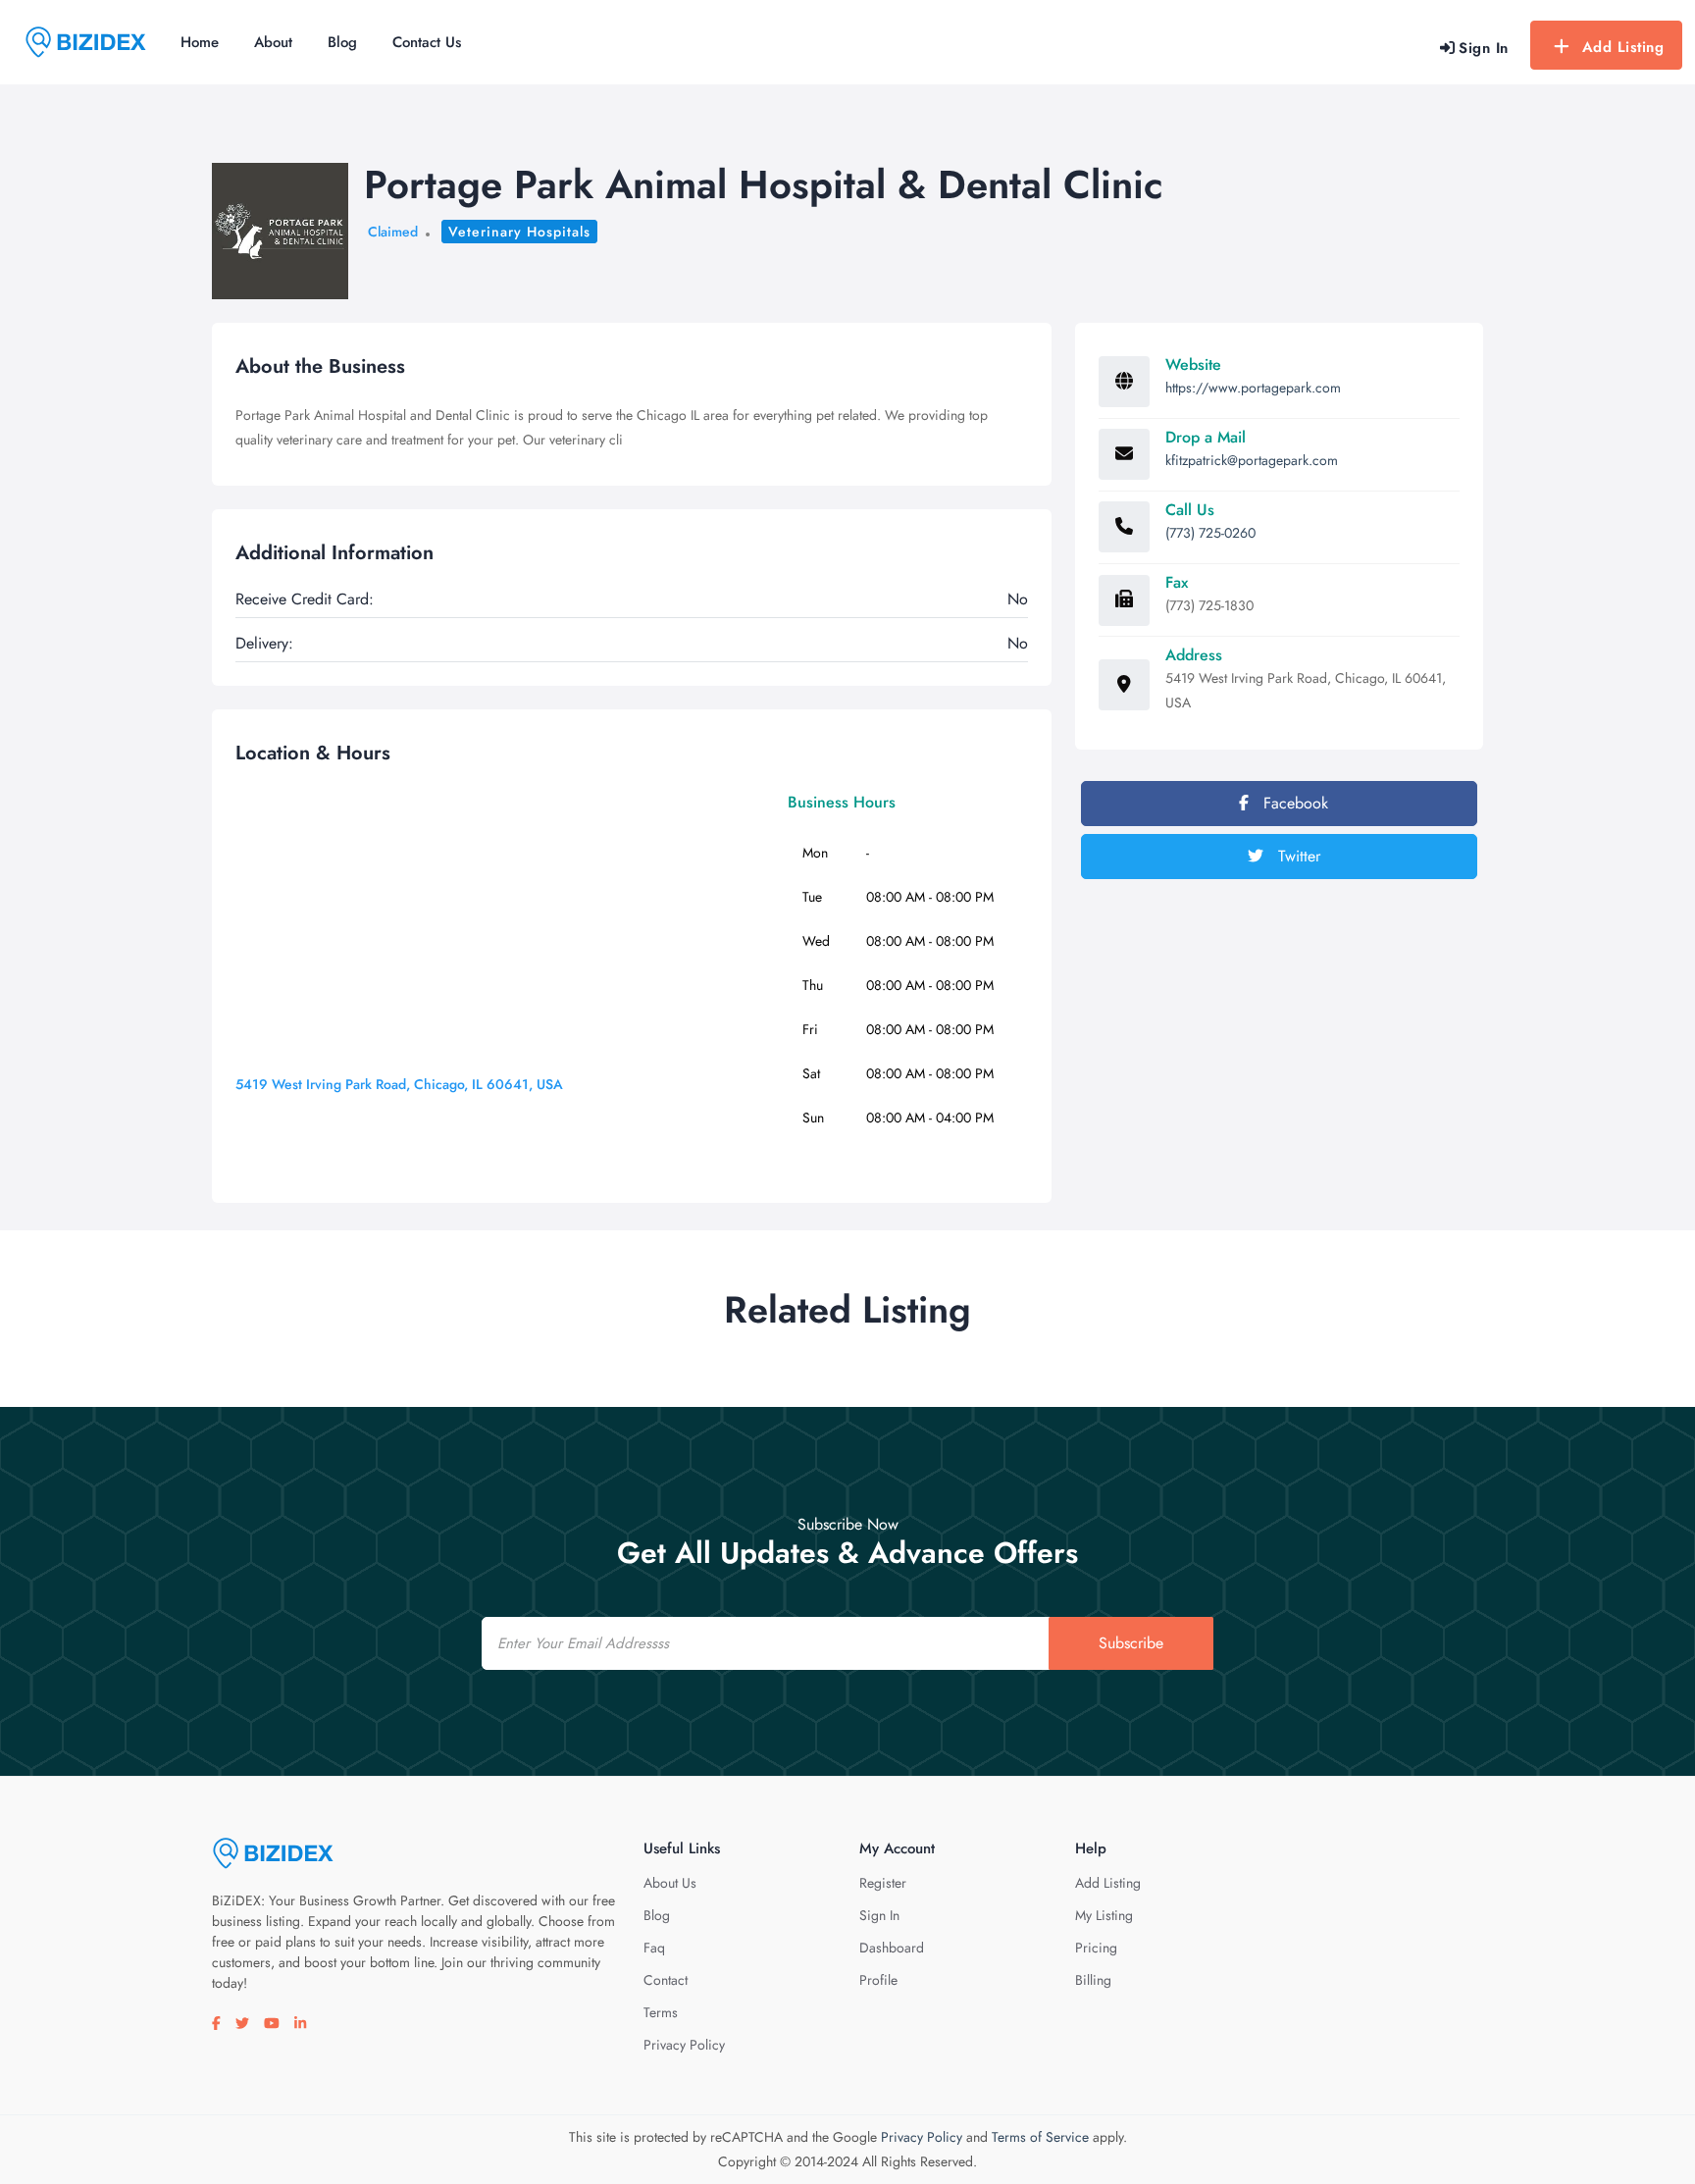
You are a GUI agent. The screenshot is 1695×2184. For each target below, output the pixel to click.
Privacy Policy (684, 2045)
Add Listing (1623, 47)
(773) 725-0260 (1210, 533)
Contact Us (427, 42)
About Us (670, 1883)
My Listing (1104, 1915)
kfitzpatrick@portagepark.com (1252, 460)
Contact (666, 1980)
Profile (878, 1980)
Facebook (1293, 803)
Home (200, 42)
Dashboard (892, 1948)
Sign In (879, 1915)
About (273, 42)
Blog (342, 42)
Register (883, 1883)
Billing (1093, 1980)
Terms (661, 2012)
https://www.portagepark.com (1253, 388)
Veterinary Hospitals (519, 232)
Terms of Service (1040, 2137)
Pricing (1096, 1948)
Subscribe (1131, 1643)
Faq (654, 1948)
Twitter (1297, 856)
